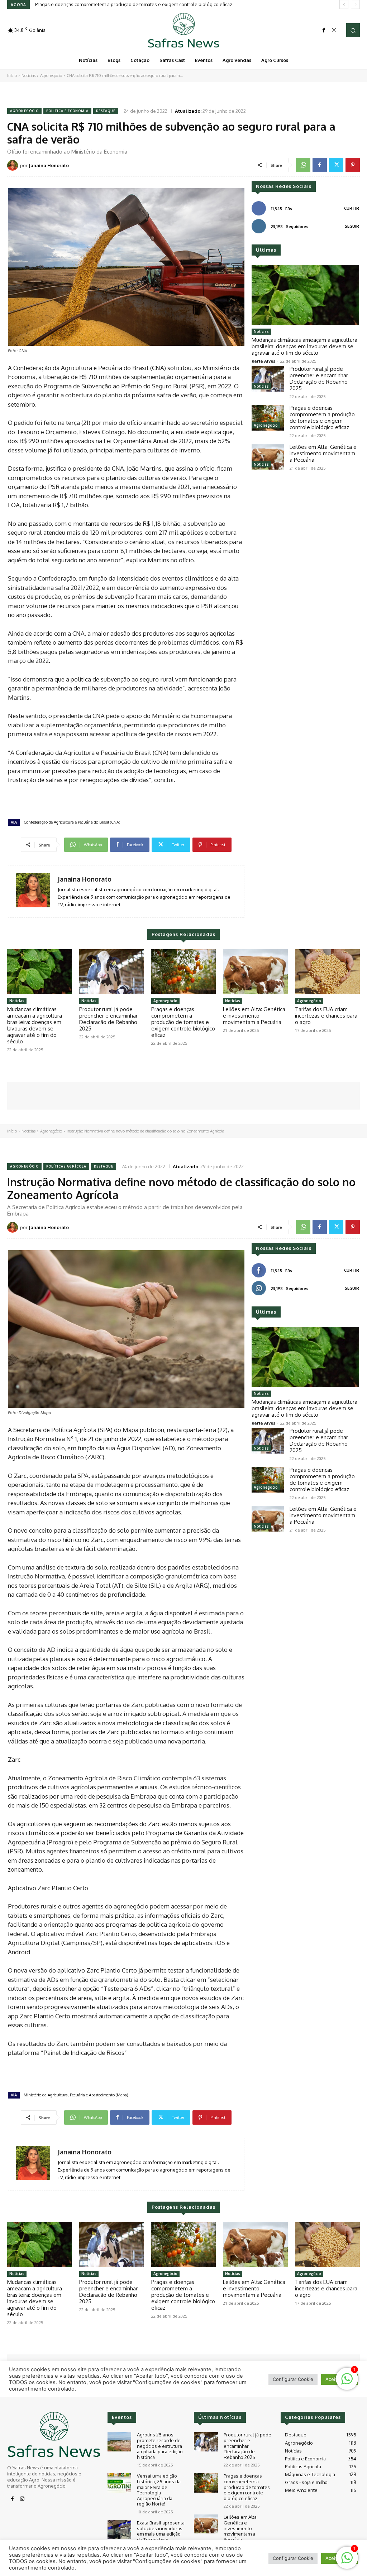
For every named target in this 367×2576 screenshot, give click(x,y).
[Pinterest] (353, 165)
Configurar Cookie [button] (293, 2558)
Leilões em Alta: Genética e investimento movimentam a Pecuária (105, 4)
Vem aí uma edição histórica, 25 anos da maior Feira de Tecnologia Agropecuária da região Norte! (159, 2490)
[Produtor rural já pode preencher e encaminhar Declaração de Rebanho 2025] (268, 379)
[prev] (344, 4)
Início (12, 76)
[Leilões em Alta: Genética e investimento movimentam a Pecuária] (268, 457)
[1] (347, 2562)
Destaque (106, 111)
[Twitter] (336, 165)
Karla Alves (263, 361)
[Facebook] (324, 30)
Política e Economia (67, 111)
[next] (355, 4)
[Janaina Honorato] (14, 165)
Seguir (352, 226)
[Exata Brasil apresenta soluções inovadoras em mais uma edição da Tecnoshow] (119, 2530)
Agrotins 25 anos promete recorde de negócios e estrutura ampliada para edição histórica (160, 2446)
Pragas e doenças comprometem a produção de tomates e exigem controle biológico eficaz (322, 418)
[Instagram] (334, 30)
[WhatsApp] (303, 165)
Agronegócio (51, 76)
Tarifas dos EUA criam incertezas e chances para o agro (326, 1016)
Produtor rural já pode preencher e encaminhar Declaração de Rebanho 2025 (319, 379)
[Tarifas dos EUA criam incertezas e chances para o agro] (327, 972)
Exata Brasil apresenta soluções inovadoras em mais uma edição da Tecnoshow (161, 2531)
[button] (353, 30)
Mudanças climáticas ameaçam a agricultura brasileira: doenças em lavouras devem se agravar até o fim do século (304, 346)
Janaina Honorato (49, 165)
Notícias (28, 76)
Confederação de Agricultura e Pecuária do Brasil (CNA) (72, 822)
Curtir (352, 208)
